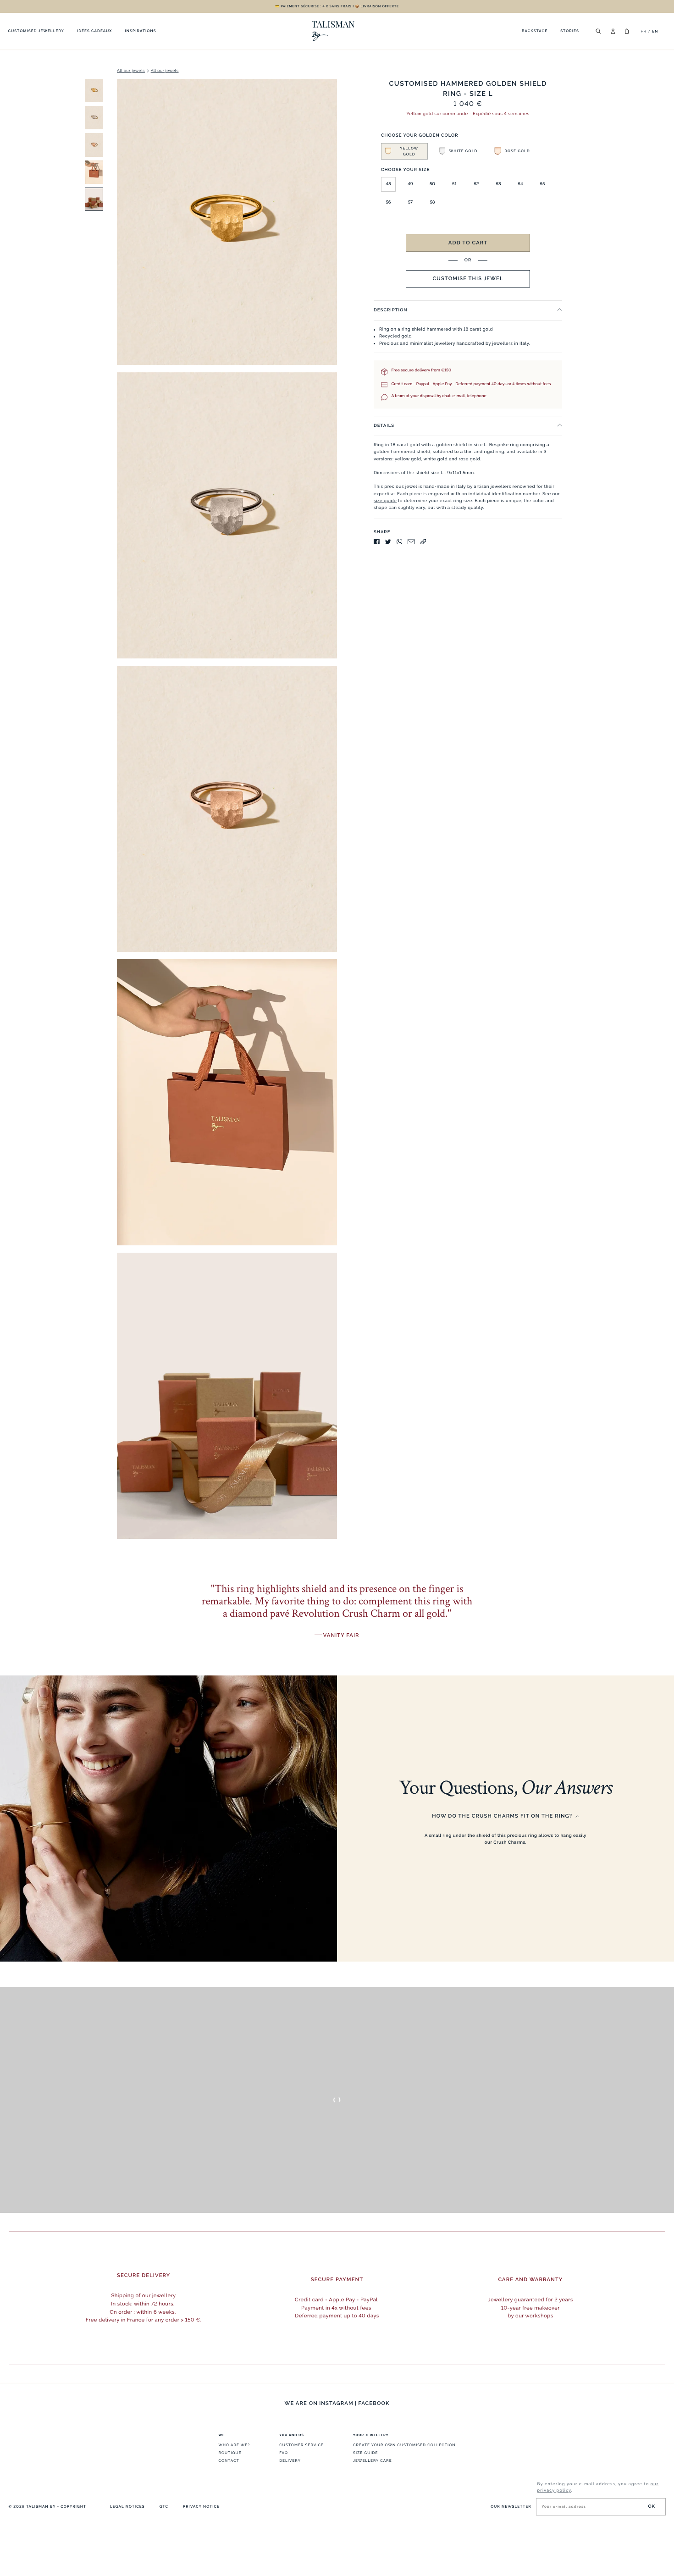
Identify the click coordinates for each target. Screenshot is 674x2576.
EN (655, 31)
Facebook (374, 2403)
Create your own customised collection (404, 2445)
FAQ (284, 2453)
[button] (404, 151)
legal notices (127, 2506)
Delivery (290, 2460)
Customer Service (301, 2445)
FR (644, 31)
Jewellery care (373, 2460)
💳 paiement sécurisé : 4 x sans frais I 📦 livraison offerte (337, 6)
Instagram (336, 2403)
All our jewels (131, 71)
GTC (164, 2506)
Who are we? (234, 2445)
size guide (385, 501)
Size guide (365, 2453)
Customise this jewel (468, 278)
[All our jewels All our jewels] (177, 813)
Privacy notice (201, 2506)
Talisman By (41, 2506)
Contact (229, 2460)
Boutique (230, 2453)
